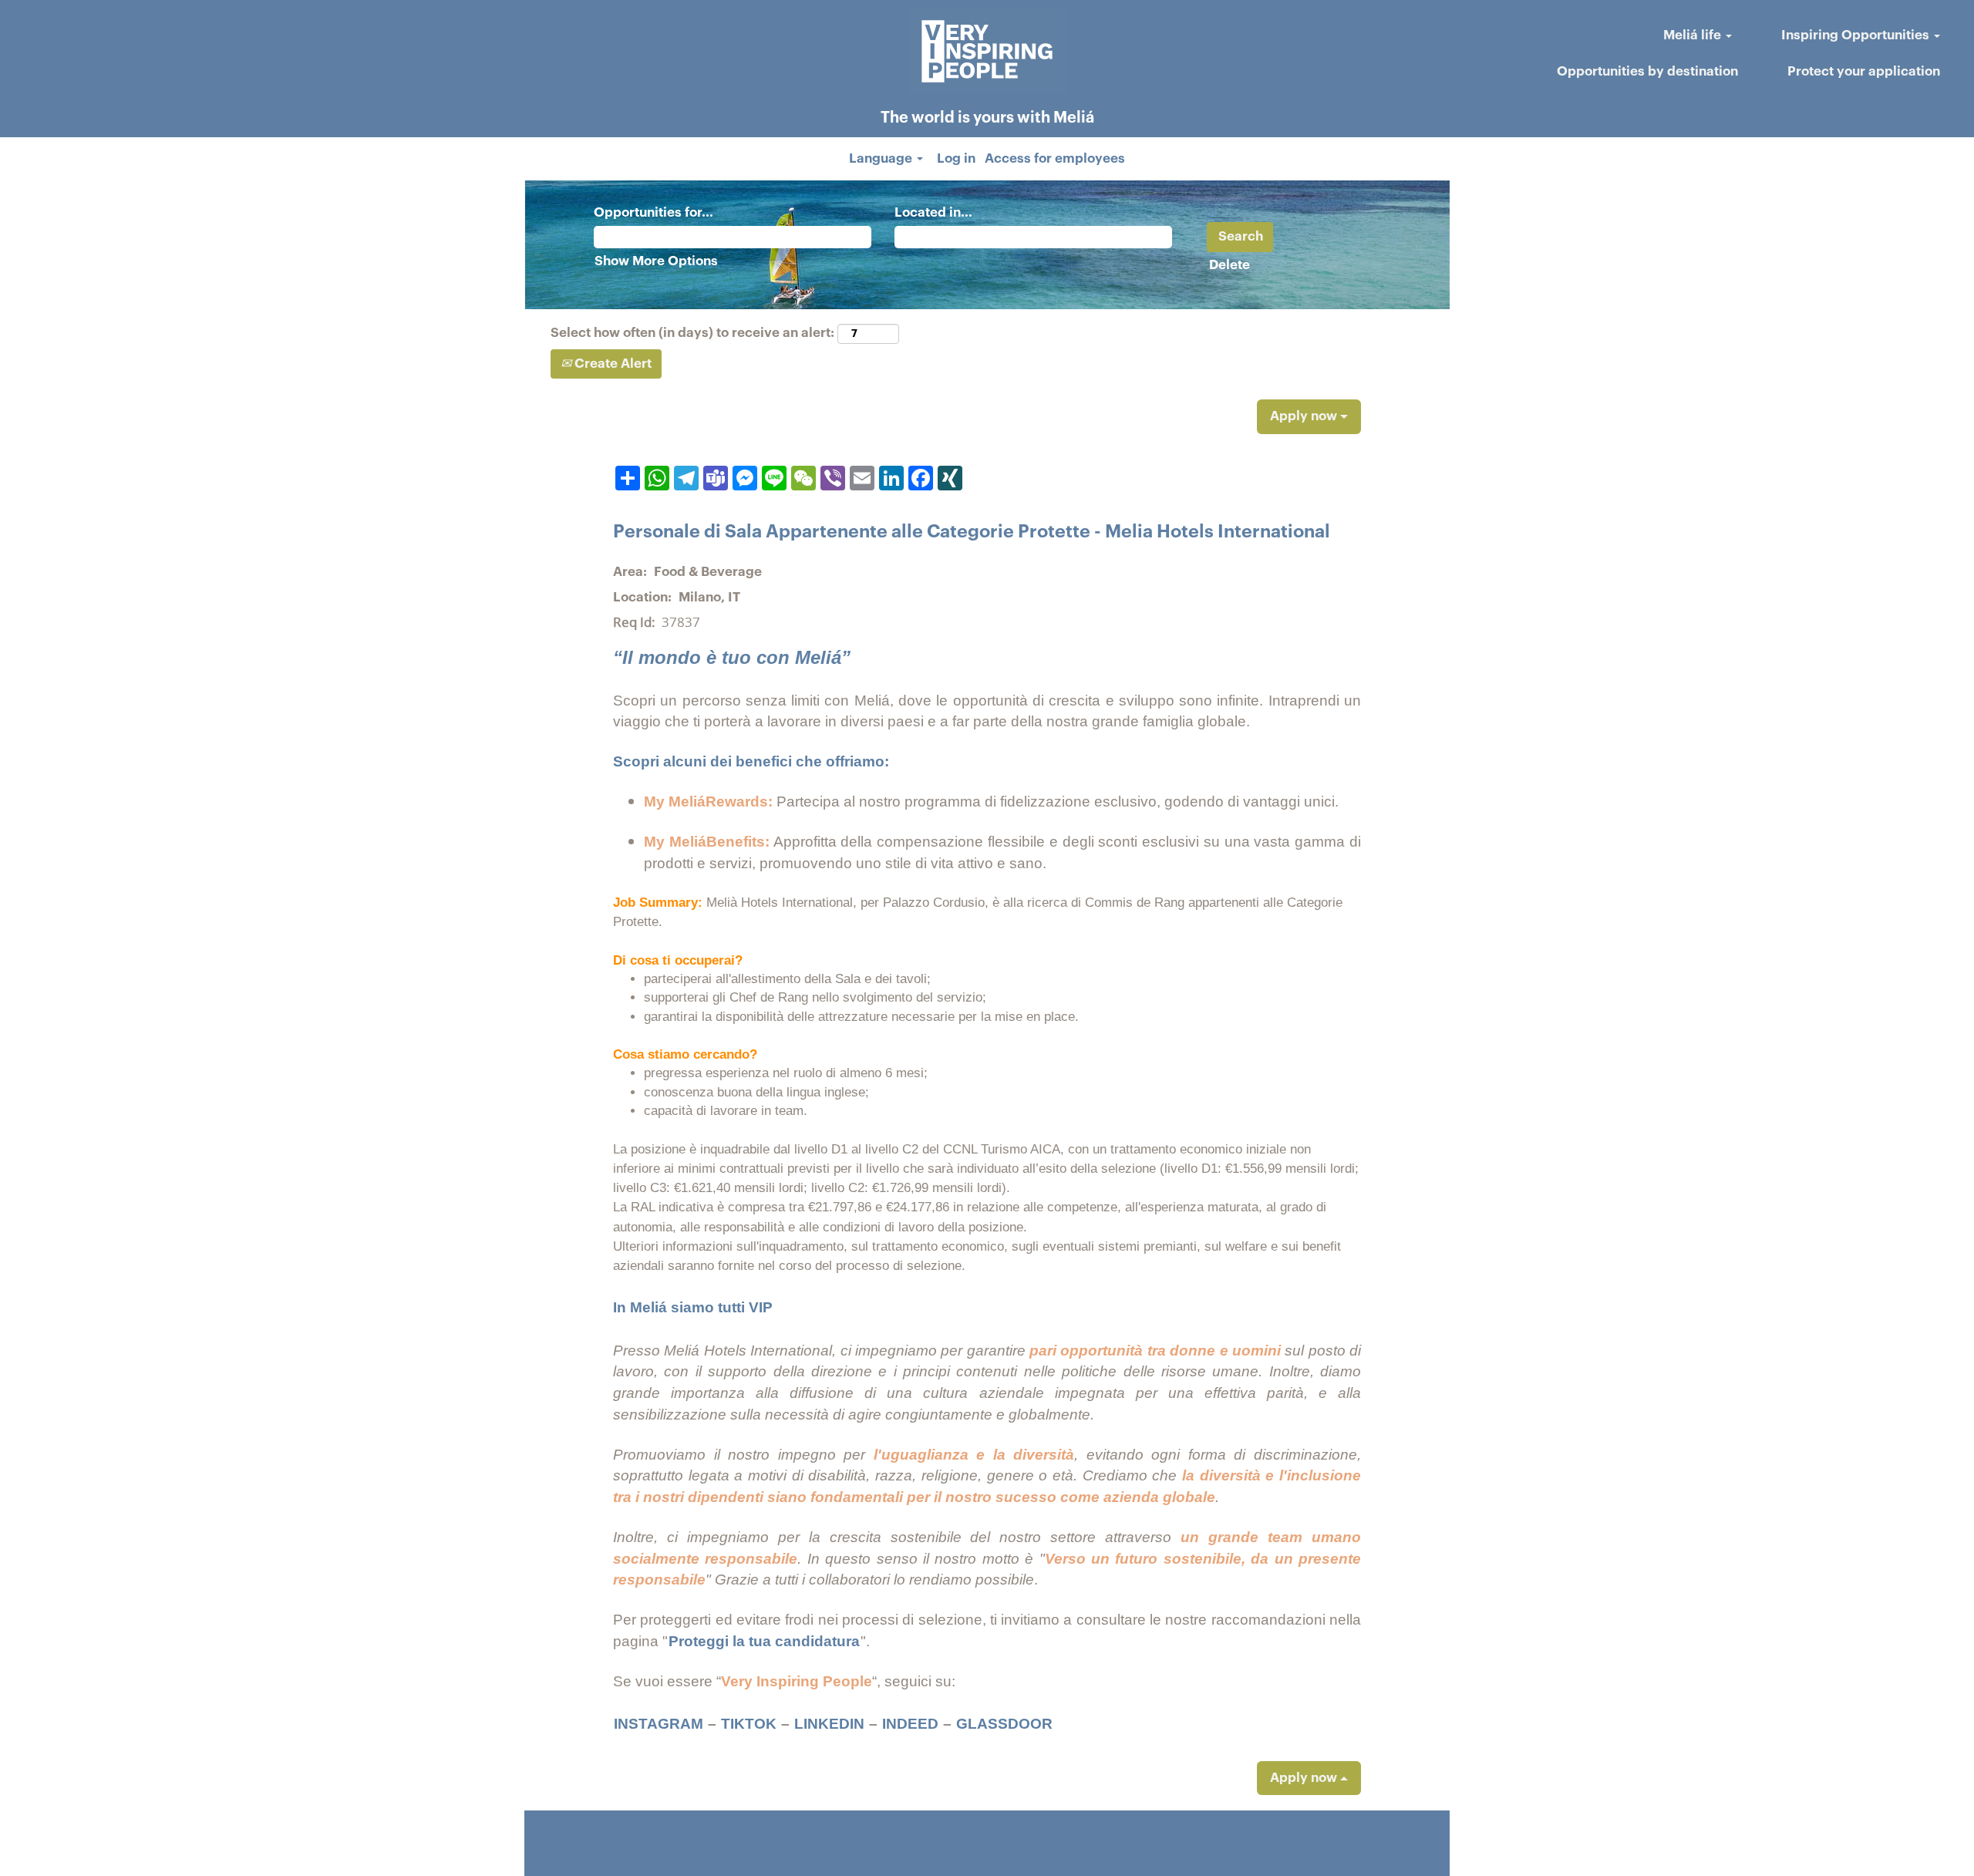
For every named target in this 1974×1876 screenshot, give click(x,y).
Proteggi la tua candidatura (764, 1641)
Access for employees (1055, 158)
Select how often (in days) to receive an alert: (692, 333)
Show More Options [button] (656, 261)
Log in (956, 158)
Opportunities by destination (1647, 71)
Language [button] (882, 158)
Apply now (1305, 416)
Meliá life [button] (1694, 35)
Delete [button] (1230, 265)
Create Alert (611, 364)
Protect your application (1864, 71)
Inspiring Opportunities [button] (1857, 35)
